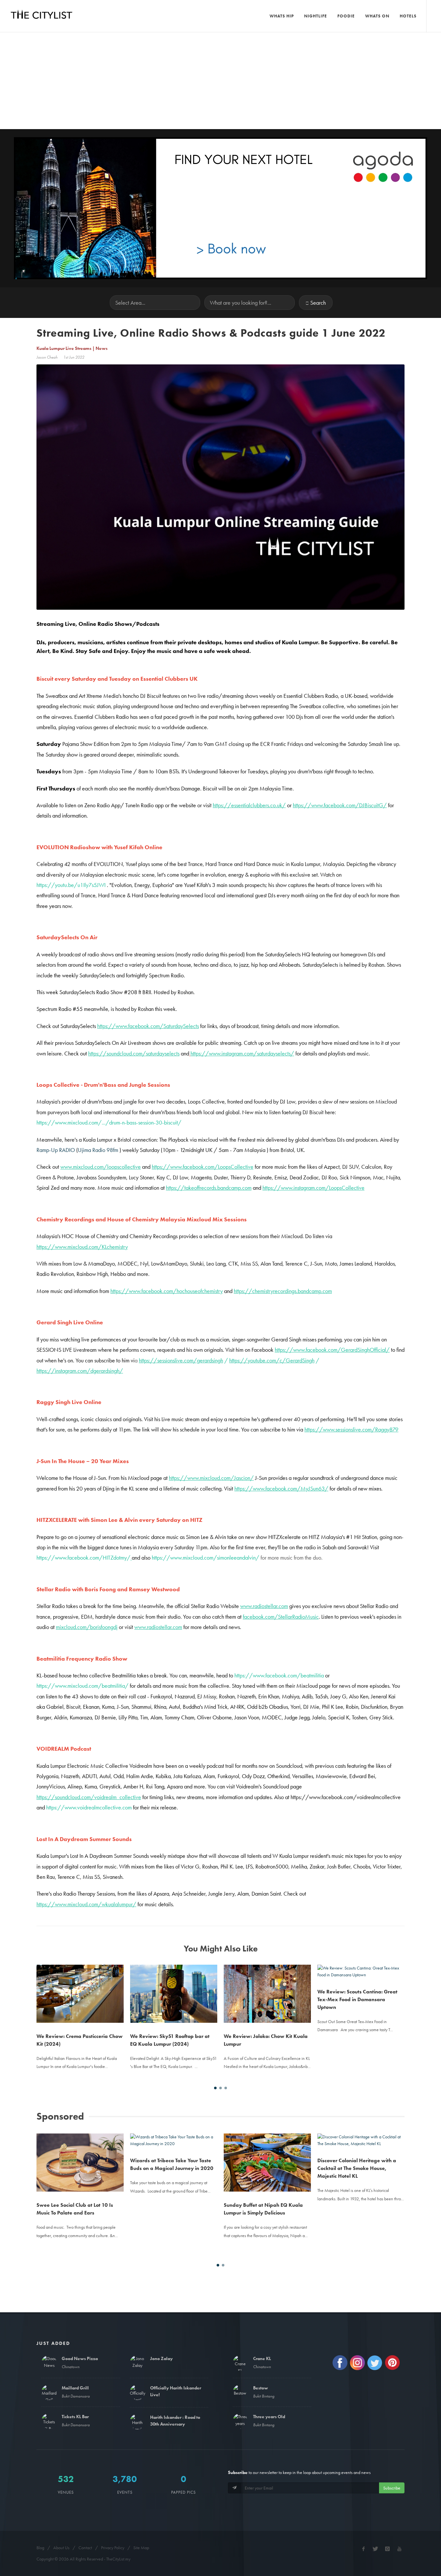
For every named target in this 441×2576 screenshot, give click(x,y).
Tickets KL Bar (75, 2417)
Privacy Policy (113, 2548)
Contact (85, 2548)
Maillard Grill (75, 2388)
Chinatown (71, 2367)
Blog (40, 2548)
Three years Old (269, 2417)
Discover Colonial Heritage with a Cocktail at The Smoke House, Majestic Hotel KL (357, 2168)
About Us (61, 2548)
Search (318, 303)
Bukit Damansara (76, 2396)
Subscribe (392, 2488)
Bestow (261, 2388)
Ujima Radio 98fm (98, 1150)
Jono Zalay (161, 2358)
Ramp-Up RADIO (56, 1150)
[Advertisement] (221, 81)
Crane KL (262, 2358)
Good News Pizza (80, 2358)
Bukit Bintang (264, 2396)
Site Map (141, 2548)
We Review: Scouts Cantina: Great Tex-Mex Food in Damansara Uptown (357, 1999)
